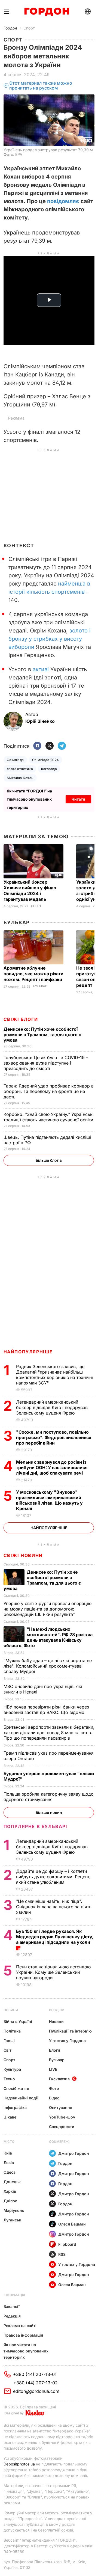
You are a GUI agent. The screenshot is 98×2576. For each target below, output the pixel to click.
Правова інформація (23, 2335)
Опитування (61, 2107)
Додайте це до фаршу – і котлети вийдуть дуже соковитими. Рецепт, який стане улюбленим (53, 1877)
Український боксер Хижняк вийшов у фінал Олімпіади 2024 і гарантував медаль (30, 891)
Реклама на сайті (20, 2326)
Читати (78, 799)
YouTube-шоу (62, 2117)
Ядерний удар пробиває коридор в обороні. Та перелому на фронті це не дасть (49, 1091)
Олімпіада (15, 760)
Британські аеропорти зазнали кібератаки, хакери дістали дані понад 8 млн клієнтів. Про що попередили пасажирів (49, 1733)
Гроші (9, 2041)
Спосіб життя (16, 2088)
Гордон (10, 28)
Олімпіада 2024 (46, 760)
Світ (7, 2050)
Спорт (29, 28)
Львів (9, 2163)
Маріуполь (14, 2210)
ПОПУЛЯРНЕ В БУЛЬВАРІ (36, 1826)
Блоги (55, 2050)
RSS (62, 2254)
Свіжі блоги (21, 1019)
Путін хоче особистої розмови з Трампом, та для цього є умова (42, 1035)
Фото (54, 2088)
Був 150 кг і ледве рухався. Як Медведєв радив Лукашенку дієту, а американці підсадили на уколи (55, 1937)
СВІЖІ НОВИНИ (23, 1555)
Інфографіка (15, 2107)
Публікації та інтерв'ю (70, 2031)
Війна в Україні (18, 2021)
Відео (54, 2098)
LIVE (53, 2069)
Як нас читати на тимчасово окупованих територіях (26, 2351)
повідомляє (63, 201)
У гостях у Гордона (67, 2041)
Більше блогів (49, 1160)
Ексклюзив (59, 2079)
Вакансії (12, 2306)
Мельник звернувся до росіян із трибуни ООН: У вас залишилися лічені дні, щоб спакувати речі (52, 1467)
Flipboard (67, 2244)
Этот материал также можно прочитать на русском (41, 86)
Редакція (12, 2316)
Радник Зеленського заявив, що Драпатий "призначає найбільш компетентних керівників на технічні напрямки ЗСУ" (54, 1375)
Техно (9, 2079)
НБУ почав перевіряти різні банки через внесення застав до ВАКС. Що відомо (46, 1710)
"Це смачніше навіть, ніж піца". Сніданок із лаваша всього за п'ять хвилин (54, 1907)
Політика (12, 2031)
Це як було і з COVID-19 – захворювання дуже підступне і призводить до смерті (46, 1063)
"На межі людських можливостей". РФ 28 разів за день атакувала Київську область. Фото (48, 1637)
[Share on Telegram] (62, 746)
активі (41, 669)
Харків (10, 2191)
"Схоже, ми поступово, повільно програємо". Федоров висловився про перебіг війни (54, 1437)
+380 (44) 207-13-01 (35, 2374)
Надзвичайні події (21, 2098)
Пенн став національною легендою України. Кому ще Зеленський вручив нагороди (53, 1972)
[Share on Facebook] (37, 746)
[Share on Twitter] (50, 746)
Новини (11, 2010)
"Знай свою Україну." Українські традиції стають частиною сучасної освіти (49, 1117)
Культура (12, 2069)
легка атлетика (20, 769)
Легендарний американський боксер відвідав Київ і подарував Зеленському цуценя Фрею (52, 1407)
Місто (9, 2142)
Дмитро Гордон (74, 2153)
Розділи (57, 2010)
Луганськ (12, 2220)
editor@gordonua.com (36, 2391)
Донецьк (12, 2182)
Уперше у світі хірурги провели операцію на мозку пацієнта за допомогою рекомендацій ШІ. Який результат (48, 1609)
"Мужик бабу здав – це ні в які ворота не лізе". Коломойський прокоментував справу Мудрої (48, 1666)
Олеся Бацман (72, 2224)
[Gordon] (47, 12)
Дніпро (10, 2201)
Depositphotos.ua (19, 2464)
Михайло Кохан (20, 778)
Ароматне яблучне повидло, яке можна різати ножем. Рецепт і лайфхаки (33, 974)
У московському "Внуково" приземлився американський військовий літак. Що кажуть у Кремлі (49, 1500)
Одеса (10, 2172)
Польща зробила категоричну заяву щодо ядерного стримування (49, 1797)
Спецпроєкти (62, 2127)
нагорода (49, 769)
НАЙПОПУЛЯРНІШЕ (28, 1352)
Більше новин (49, 1812)
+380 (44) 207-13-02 (36, 2383)
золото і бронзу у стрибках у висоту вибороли (50, 639)
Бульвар (17, 922)
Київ (8, 2153)
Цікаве (10, 2117)
